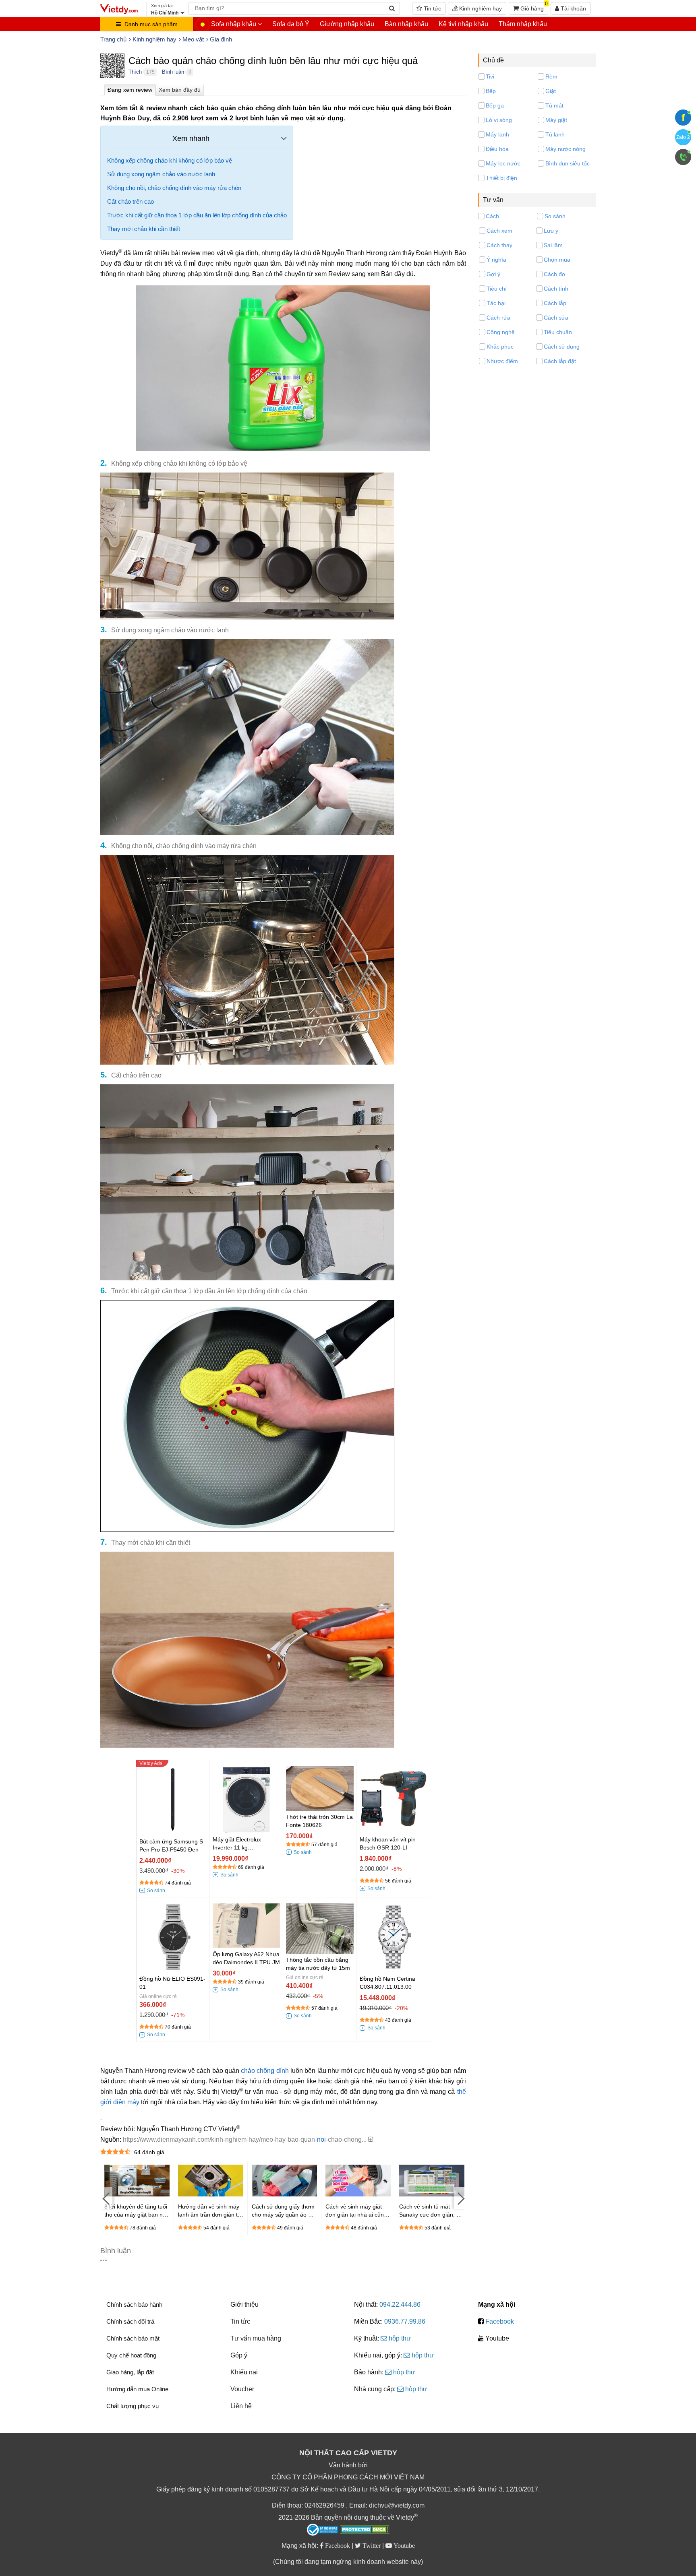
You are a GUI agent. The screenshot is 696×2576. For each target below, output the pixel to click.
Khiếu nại (244, 2372)
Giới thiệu (244, 2305)
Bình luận (173, 72)
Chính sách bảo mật (133, 2338)
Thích (135, 72)
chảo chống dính (265, 2071)
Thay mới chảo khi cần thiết (144, 229)
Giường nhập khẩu (347, 24)
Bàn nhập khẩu (406, 24)
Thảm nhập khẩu (523, 24)
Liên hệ (241, 2406)
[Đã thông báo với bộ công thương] (323, 2530)
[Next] (460, 2198)
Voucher (242, 2389)
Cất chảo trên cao (130, 201)
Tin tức (432, 8)
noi (321, 2139)
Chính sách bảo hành (134, 2305)
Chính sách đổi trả (130, 2321)
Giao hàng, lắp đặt (130, 2372)
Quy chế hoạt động (131, 2355)
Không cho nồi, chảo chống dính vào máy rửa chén (174, 188)
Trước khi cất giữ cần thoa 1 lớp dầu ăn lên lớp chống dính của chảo (197, 215)
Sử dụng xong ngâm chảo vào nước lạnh (161, 174)
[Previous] (106, 2198)
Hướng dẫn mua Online (137, 2389)
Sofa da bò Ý (291, 24)
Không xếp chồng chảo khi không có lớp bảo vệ (170, 160)
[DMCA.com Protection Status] (365, 2531)
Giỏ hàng (533, 7)
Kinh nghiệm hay (480, 8)
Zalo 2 (683, 137)
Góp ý (239, 2355)
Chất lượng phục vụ (133, 2406)
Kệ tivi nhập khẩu (463, 24)
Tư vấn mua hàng (256, 2338)
